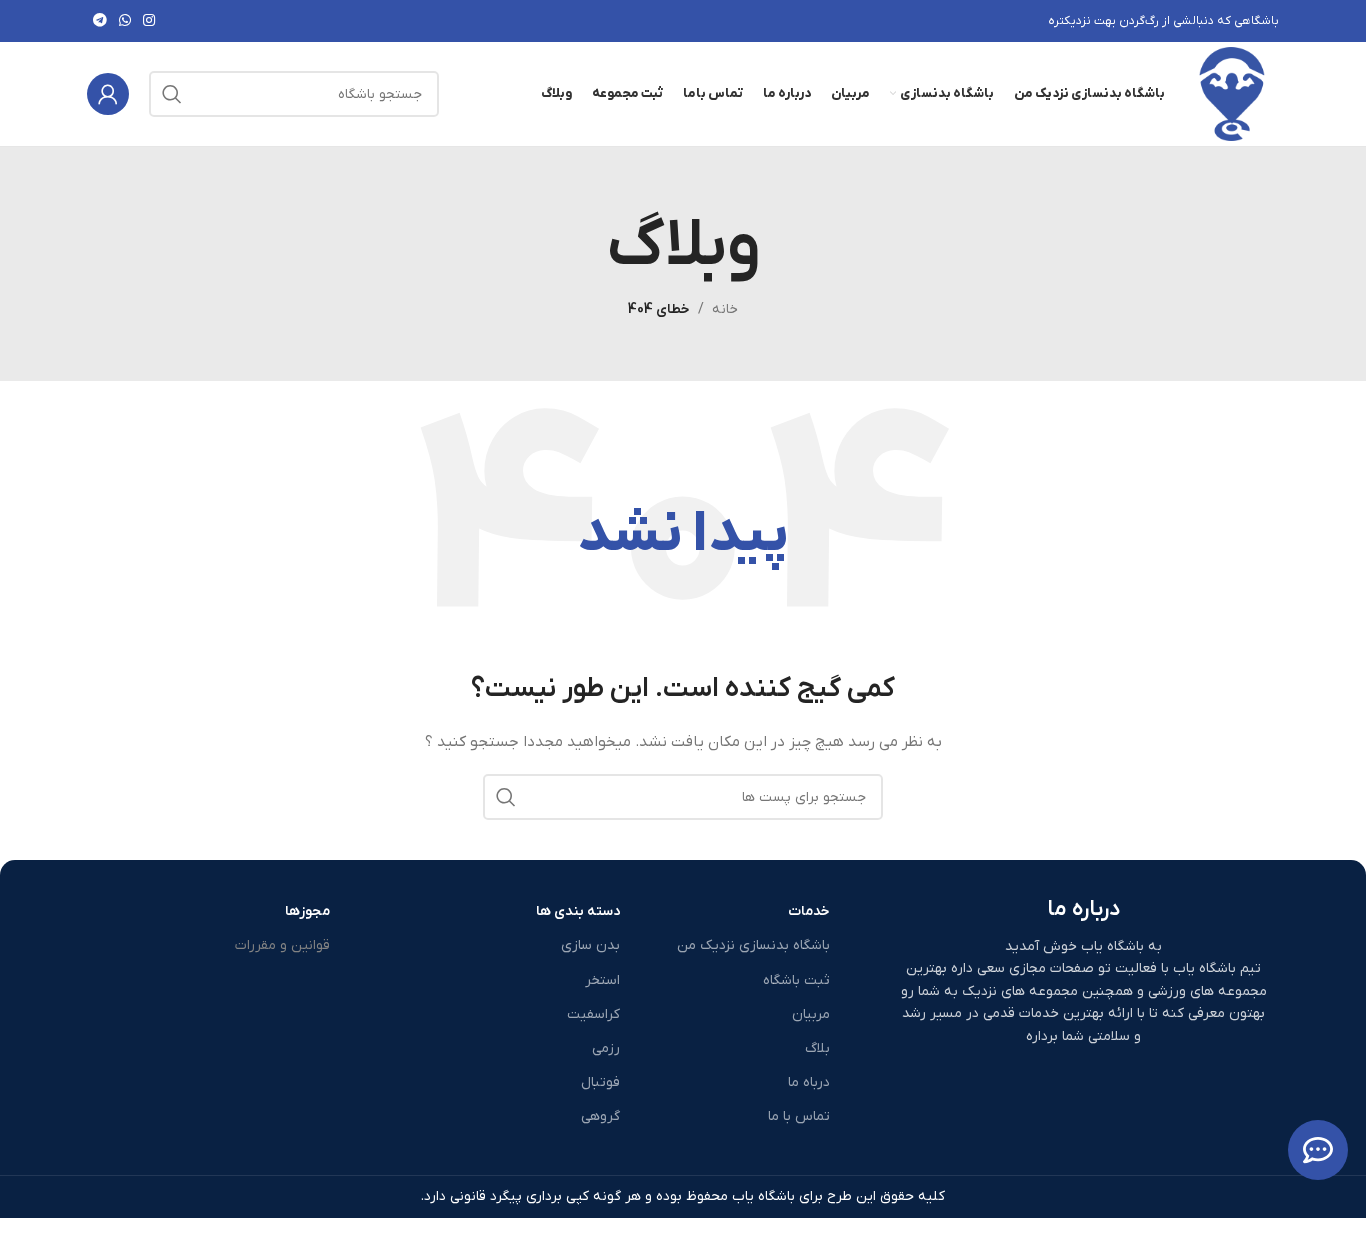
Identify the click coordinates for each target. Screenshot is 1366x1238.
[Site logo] (1232, 93)
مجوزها (307, 911)
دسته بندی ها (578, 911)
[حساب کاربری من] (108, 94)
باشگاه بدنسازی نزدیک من (753, 945)
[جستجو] (172, 94)
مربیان (811, 1014)
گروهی (600, 1116)
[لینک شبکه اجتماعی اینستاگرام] (149, 21)
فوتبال (600, 1082)
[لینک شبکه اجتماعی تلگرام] (100, 21)
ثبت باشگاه (796, 980)
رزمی (606, 1048)
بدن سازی (590, 945)
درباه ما (809, 1082)
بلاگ (817, 1048)
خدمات (809, 911)
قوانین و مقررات (282, 945)
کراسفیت (593, 1014)
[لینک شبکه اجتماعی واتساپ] (125, 21)
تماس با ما (799, 1116)
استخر (602, 980)
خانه (725, 309)
